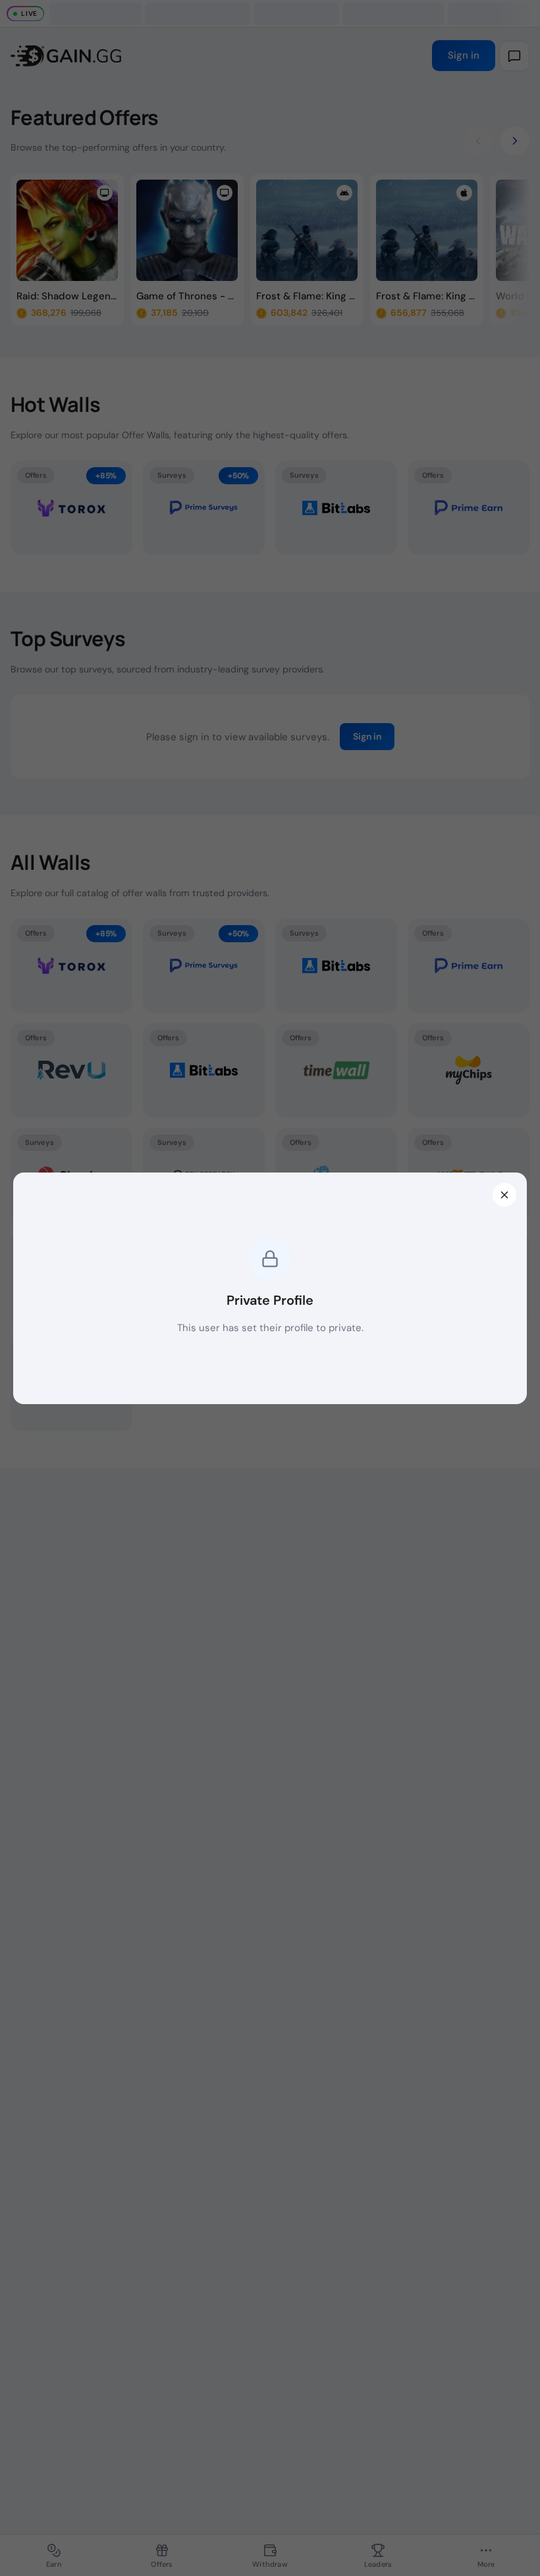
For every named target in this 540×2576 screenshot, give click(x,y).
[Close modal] (504, 1195)
